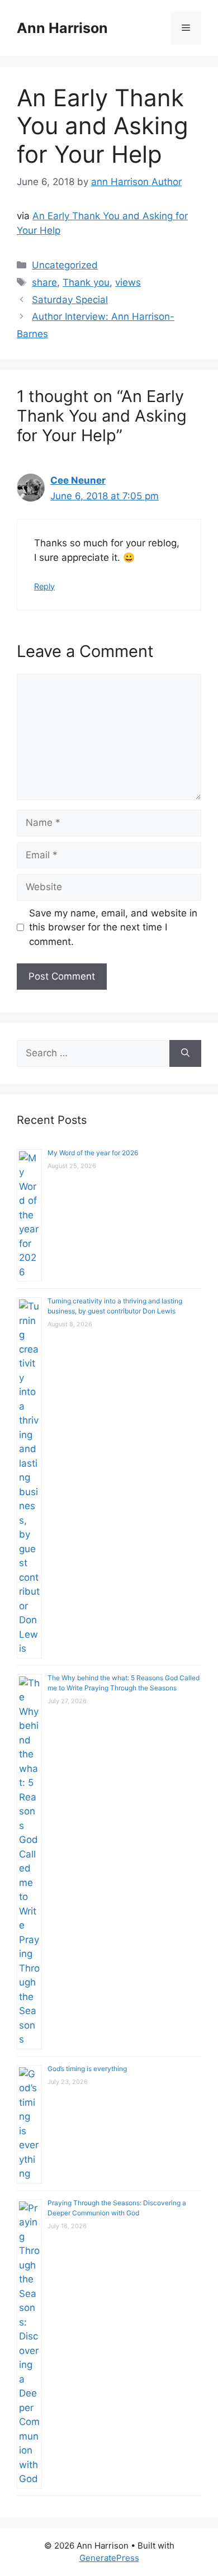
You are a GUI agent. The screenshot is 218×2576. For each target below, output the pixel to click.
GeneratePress (109, 2558)
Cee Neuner (78, 480)
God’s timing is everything (87, 2069)
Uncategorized (65, 265)
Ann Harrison (62, 28)
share (44, 282)
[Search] (185, 1053)
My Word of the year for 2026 (93, 1153)
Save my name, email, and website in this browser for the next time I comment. (113, 927)
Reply (44, 586)
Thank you (86, 282)
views (128, 282)
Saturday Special (70, 300)
